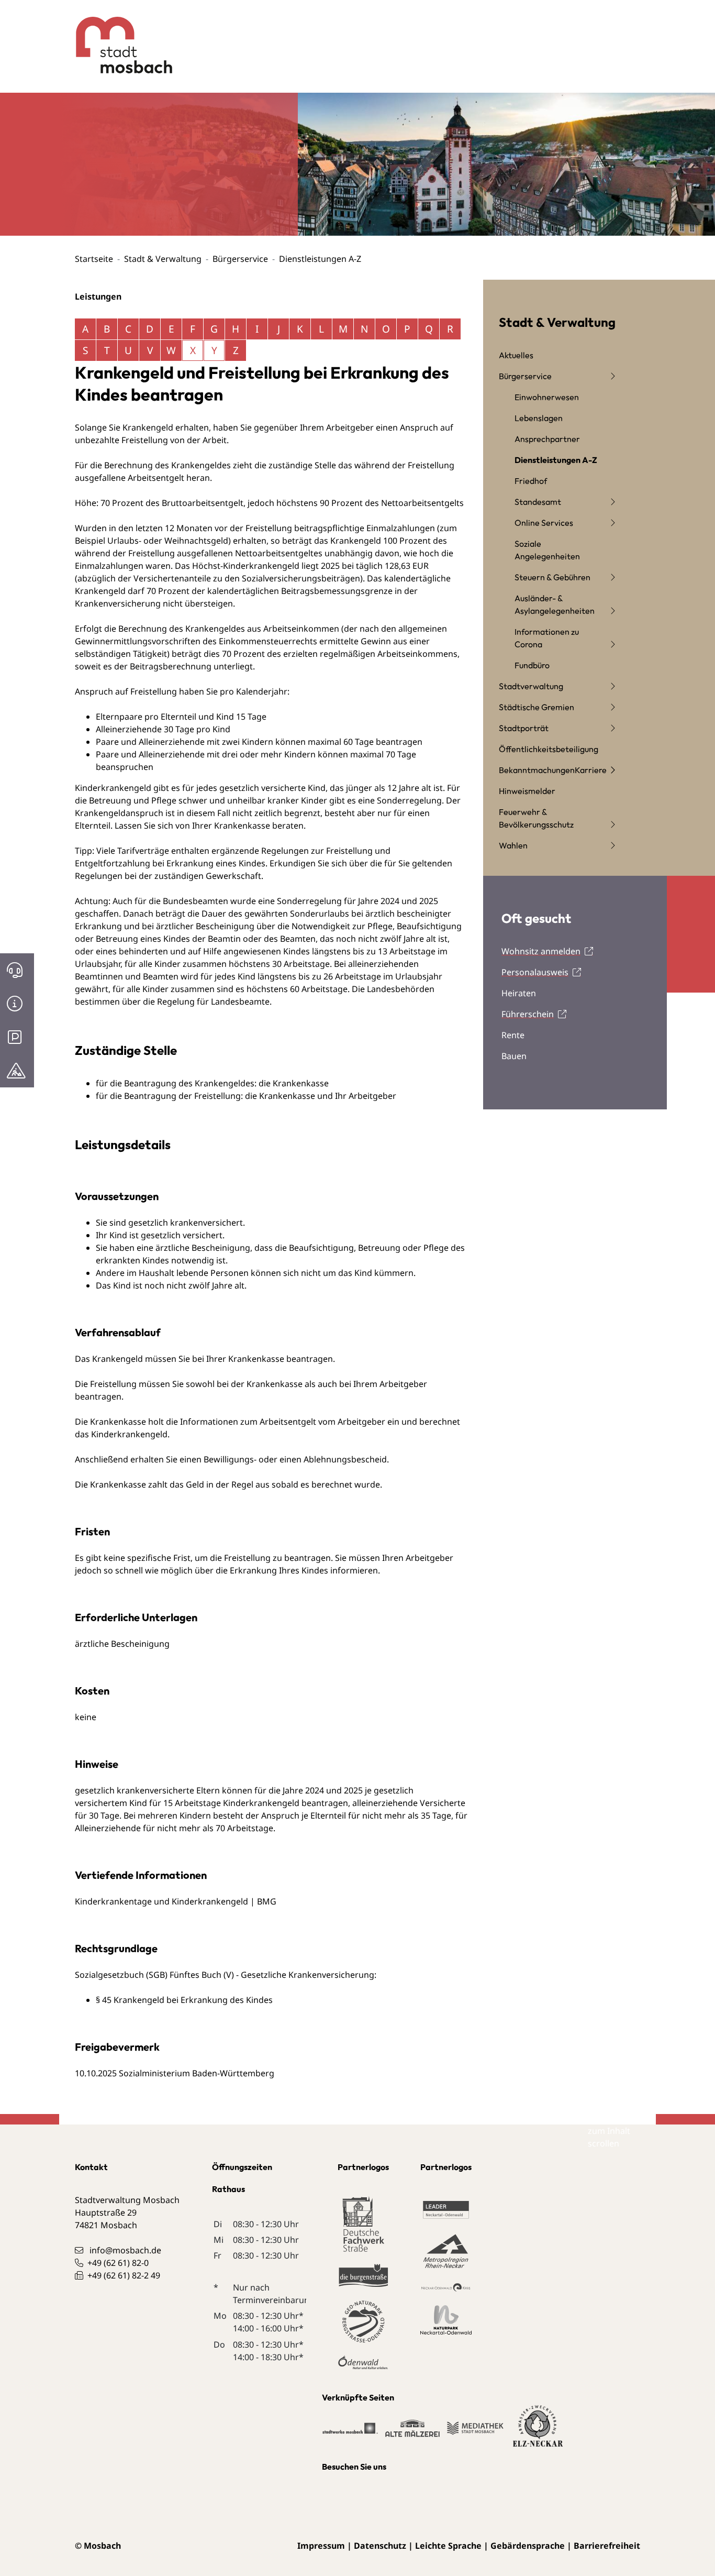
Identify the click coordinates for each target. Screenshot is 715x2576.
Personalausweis (535, 972)
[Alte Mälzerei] (412, 2434)
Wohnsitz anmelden (541, 951)
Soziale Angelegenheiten (547, 550)
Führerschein (528, 1014)
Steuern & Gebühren (552, 577)
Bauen (514, 1056)
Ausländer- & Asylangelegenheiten (555, 604)
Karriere (591, 770)
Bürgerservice (240, 259)
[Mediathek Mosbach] (475, 2434)
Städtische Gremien (537, 707)
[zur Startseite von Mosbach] (116, 37)
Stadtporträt (524, 728)
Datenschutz (380, 2546)
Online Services (544, 523)
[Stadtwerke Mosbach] (350, 2434)
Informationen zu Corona (547, 638)
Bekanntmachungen (537, 770)
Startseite (94, 259)
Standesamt (538, 502)
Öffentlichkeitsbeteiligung (549, 749)
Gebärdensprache (528, 2546)
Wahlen (513, 845)
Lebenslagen (539, 418)
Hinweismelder (527, 791)
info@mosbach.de (125, 2250)
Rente (513, 1035)
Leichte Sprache (448, 2546)
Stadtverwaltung (531, 686)
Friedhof (531, 481)
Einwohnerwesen (547, 397)
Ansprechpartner (547, 439)
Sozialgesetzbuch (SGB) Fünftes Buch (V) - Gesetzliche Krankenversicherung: (226, 1975)
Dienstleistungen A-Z (556, 460)
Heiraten (519, 993)
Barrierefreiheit (607, 2546)
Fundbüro (532, 665)
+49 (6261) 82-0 (118, 2263)
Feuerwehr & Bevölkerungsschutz (536, 818)
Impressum (321, 2546)
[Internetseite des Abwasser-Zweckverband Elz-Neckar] (538, 2432)
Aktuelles (516, 355)
